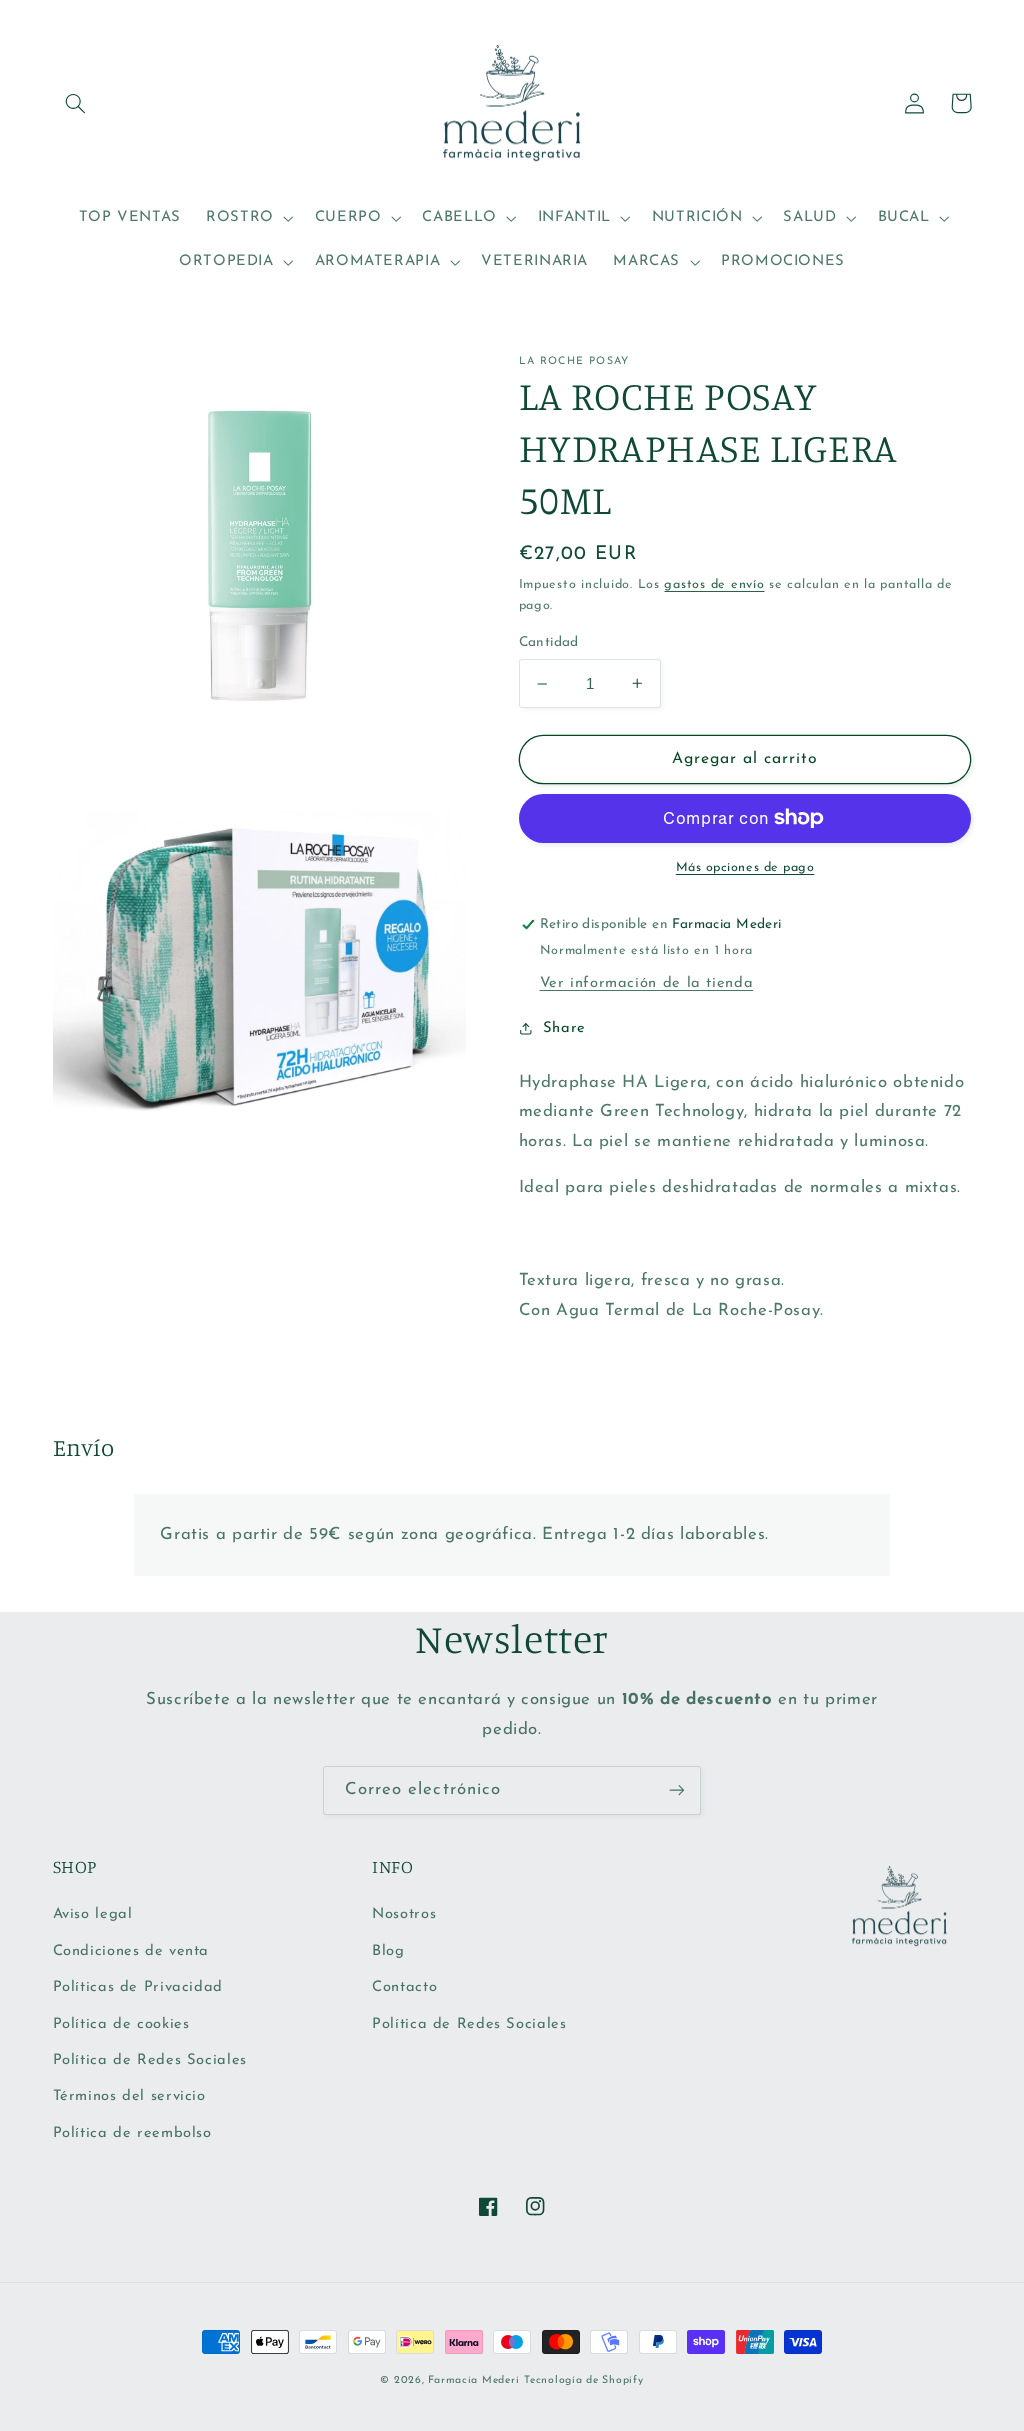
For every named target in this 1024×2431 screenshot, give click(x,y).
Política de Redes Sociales (150, 2060)
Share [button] (564, 1028)
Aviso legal (93, 1914)
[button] (76, 103)
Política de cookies (121, 2024)
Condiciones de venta (131, 1951)
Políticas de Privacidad (138, 1987)
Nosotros (404, 1914)
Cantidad (549, 642)
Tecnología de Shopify (583, 2380)
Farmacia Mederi (473, 2380)
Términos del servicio (129, 2096)
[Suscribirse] (677, 1790)
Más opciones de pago (745, 868)
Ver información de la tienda (647, 983)
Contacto (404, 1987)
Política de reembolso (132, 2133)
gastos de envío (714, 585)
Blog (388, 1951)
